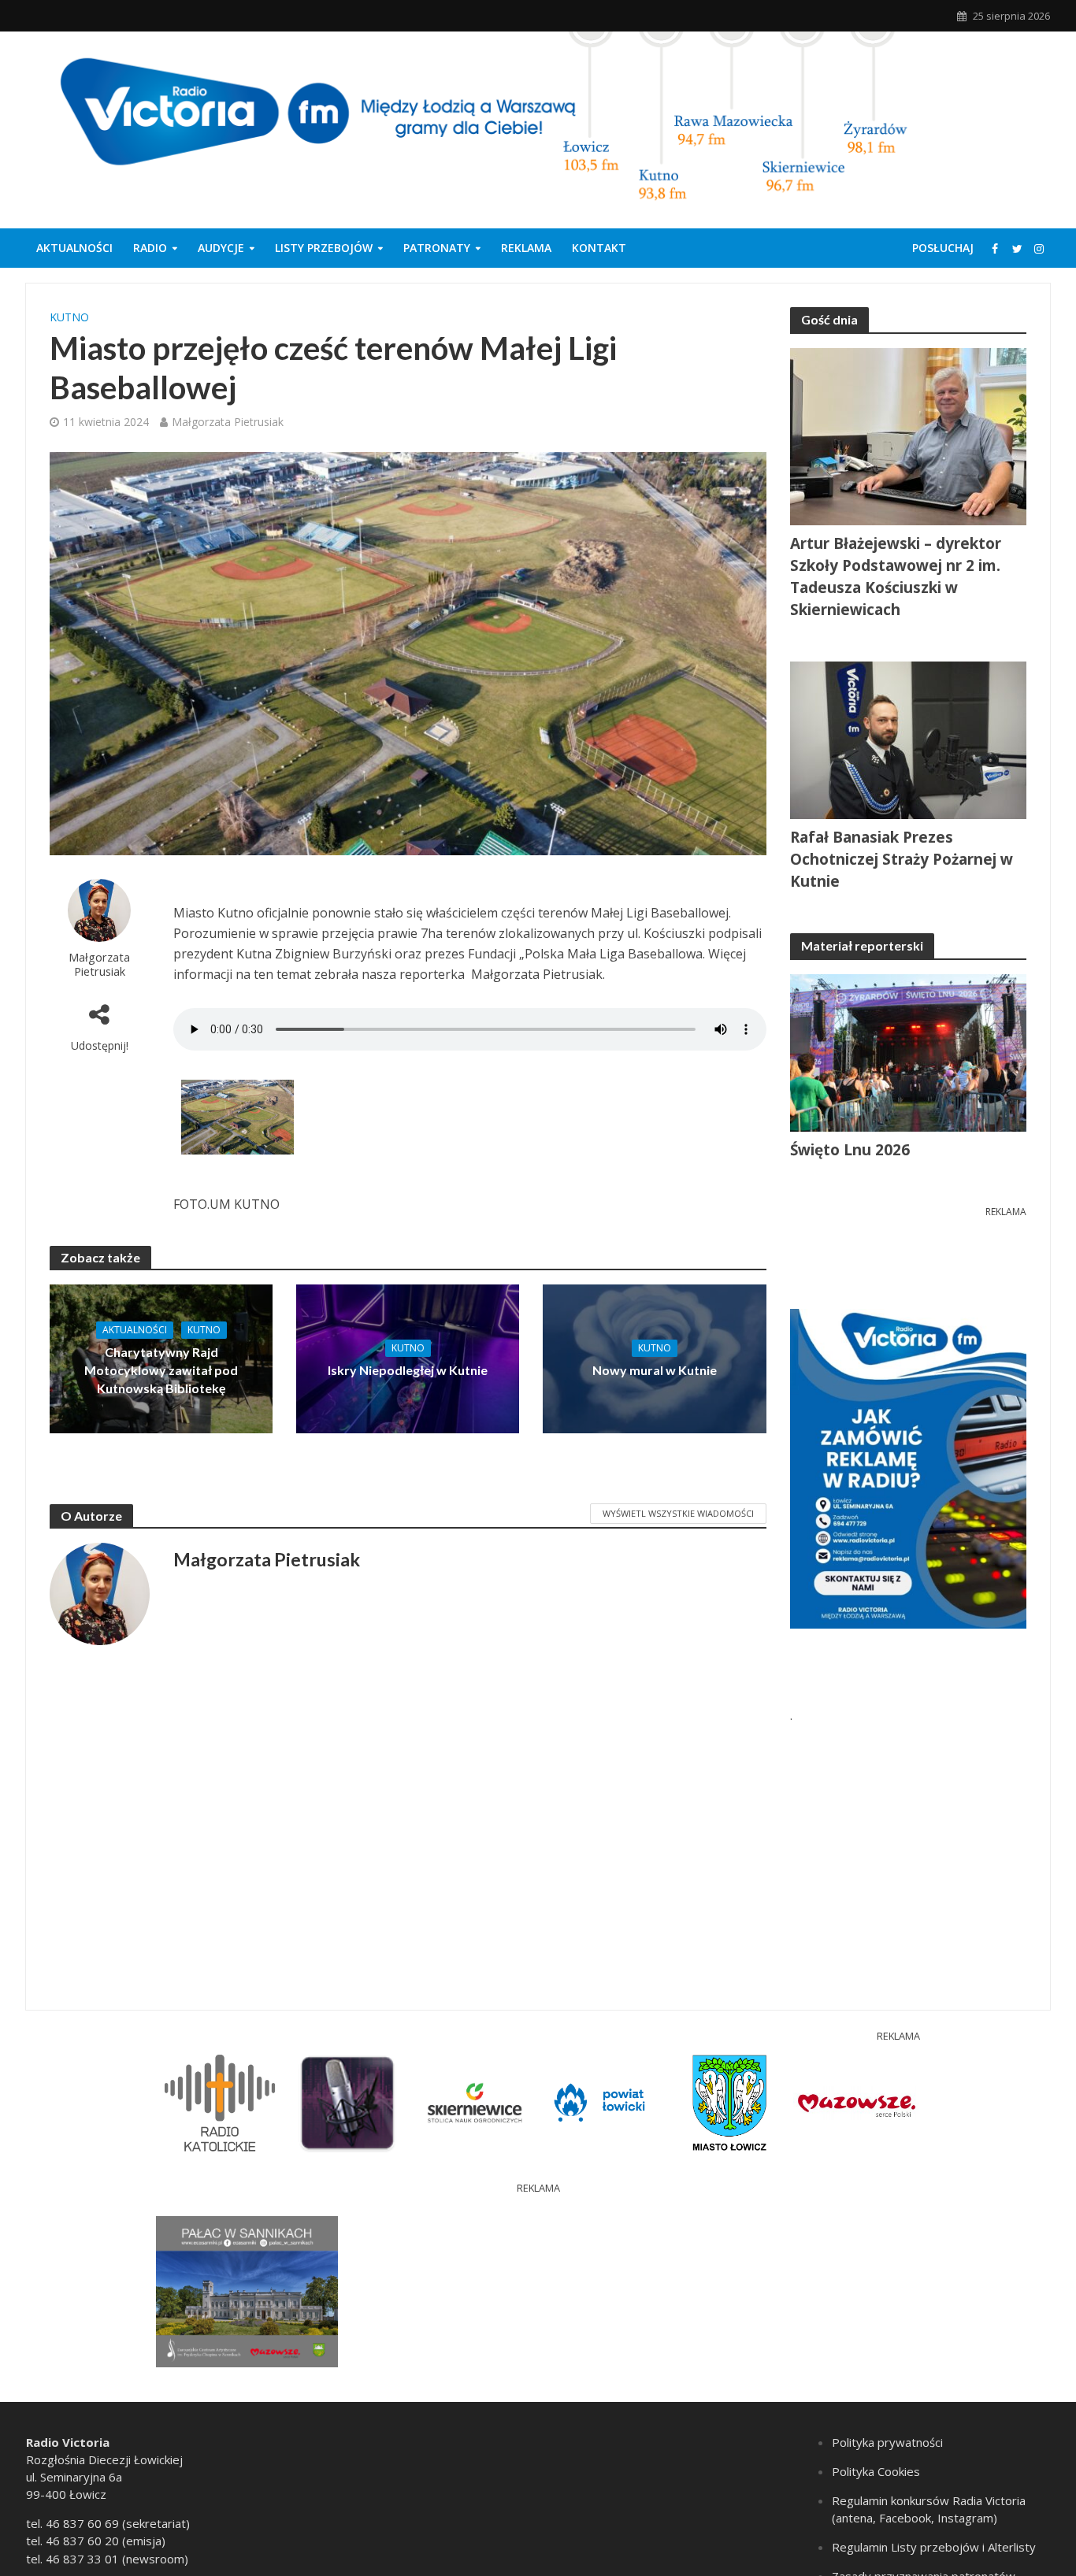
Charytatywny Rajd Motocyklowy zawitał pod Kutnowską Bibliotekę (161, 1370)
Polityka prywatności (887, 2442)
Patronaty (437, 248)
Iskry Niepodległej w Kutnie (408, 1370)
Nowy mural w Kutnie (655, 1370)
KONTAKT (599, 248)
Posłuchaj (943, 248)
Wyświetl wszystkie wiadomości (678, 1513)
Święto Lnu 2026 (850, 1150)
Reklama (526, 248)
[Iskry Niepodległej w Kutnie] (408, 1358)
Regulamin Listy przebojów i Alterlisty (934, 2547)
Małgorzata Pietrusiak (228, 422)
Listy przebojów (324, 248)
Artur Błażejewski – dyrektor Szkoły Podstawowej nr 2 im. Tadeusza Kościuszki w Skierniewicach (896, 576)
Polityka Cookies (876, 2471)
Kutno (69, 317)
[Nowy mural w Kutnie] (654, 1358)
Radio (150, 248)
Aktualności (74, 248)
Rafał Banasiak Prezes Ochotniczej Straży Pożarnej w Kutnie (902, 859)
